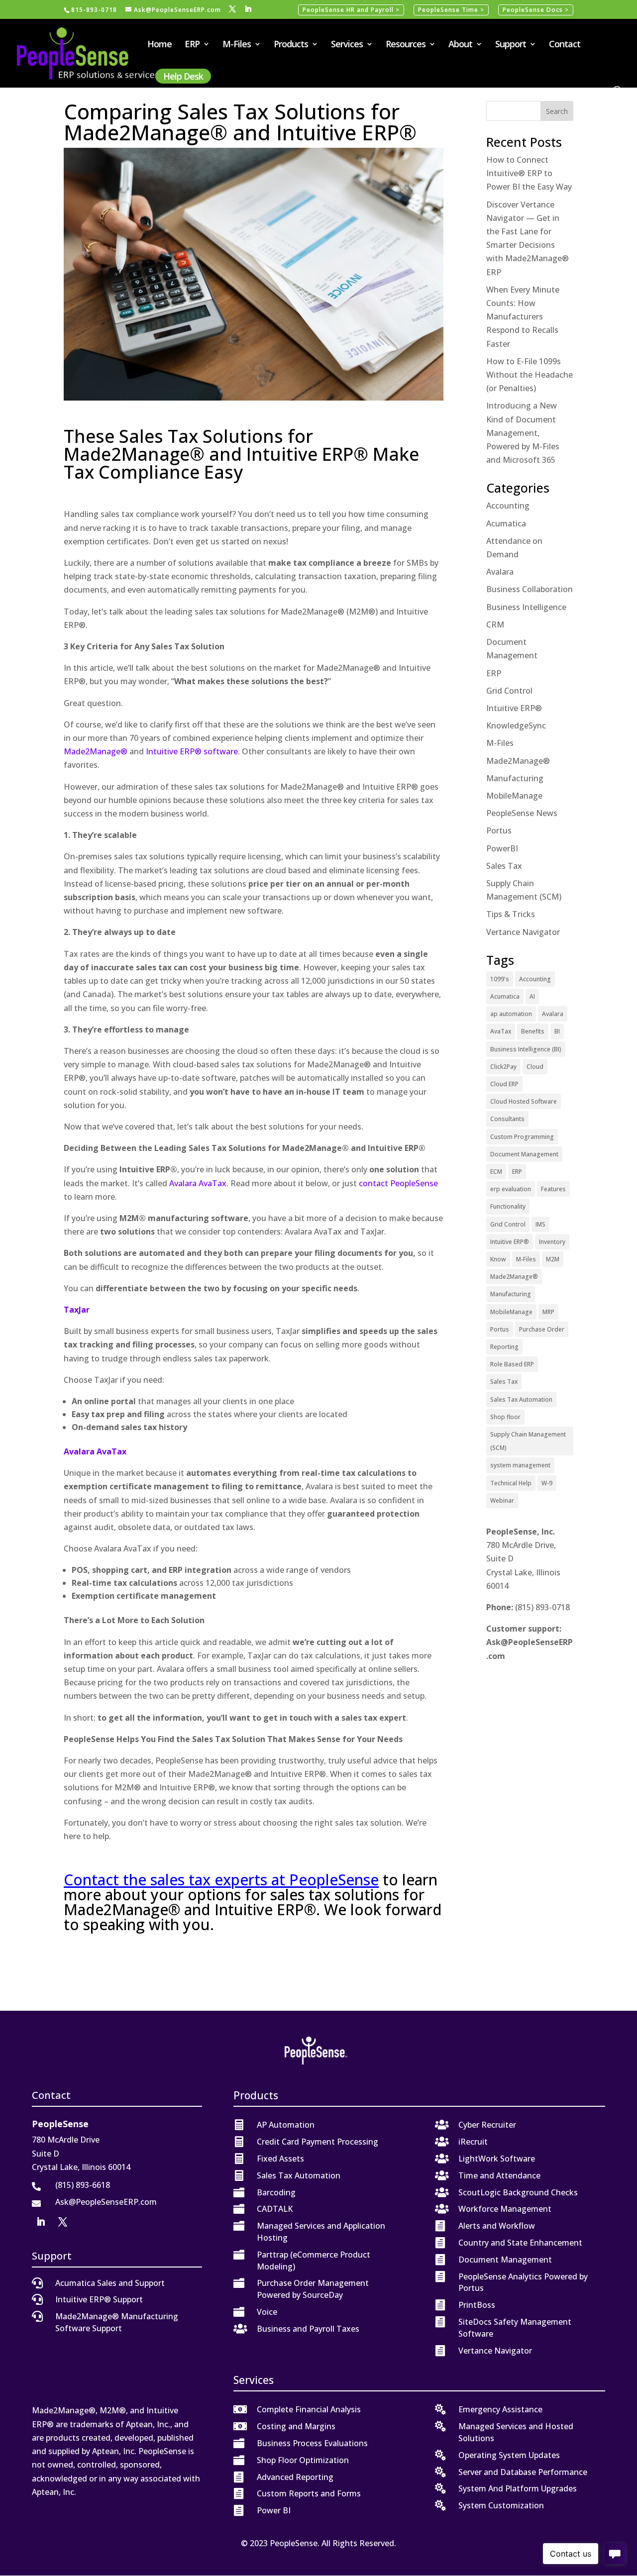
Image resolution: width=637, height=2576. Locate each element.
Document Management (524, 1154)
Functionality (508, 1206)
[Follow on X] (63, 2222)
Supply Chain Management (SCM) (528, 1441)
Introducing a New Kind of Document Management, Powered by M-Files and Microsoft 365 (523, 433)
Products (291, 45)
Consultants (507, 1119)
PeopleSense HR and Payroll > (351, 10)
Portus (499, 830)
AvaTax (501, 1031)
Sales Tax (504, 866)
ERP (192, 45)
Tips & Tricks (511, 914)
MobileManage (514, 796)
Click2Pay (503, 1067)
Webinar (502, 1500)
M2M (553, 1259)
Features (553, 1189)
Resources (406, 45)
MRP (548, 1312)
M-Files (237, 45)
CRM (495, 624)
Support (511, 45)
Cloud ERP (504, 1084)
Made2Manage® (96, 751)
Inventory (552, 1242)
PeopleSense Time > (451, 10)
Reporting (504, 1347)
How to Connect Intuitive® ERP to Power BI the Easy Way (529, 173)
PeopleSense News (522, 813)
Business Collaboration (530, 589)
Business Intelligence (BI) (526, 1049)
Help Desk (183, 76)
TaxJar (77, 1310)
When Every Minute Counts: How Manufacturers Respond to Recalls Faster (523, 317)
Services (347, 45)
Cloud (535, 1067)
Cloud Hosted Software (524, 1101)
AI (532, 996)
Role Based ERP (512, 1364)
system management (520, 1465)
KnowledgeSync (516, 725)
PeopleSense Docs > (536, 10)
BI (557, 1031)
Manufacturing (515, 778)
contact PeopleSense (398, 1183)
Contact (565, 45)
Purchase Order (542, 1329)
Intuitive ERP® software (192, 751)
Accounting (508, 506)
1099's (500, 979)
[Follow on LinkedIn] (41, 2222)
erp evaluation (511, 1189)
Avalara (500, 572)
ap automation (511, 1014)
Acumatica (506, 523)
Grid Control (509, 691)
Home (159, 45)
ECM (496, 1172)
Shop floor (505, 1417)
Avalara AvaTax (198, 1183)
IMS (540, 1224)
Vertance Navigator (523, 932)
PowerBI (502, 848)
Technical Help (511, 1483)
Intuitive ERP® (514, 708)
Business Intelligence (526, 607)
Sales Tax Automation (521, 1399)
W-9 (547, 1483)
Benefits (533, 1031)
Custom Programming (522, 1137)
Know (498, 1259)
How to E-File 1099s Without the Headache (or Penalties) (530, 375)
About (460, 45)
